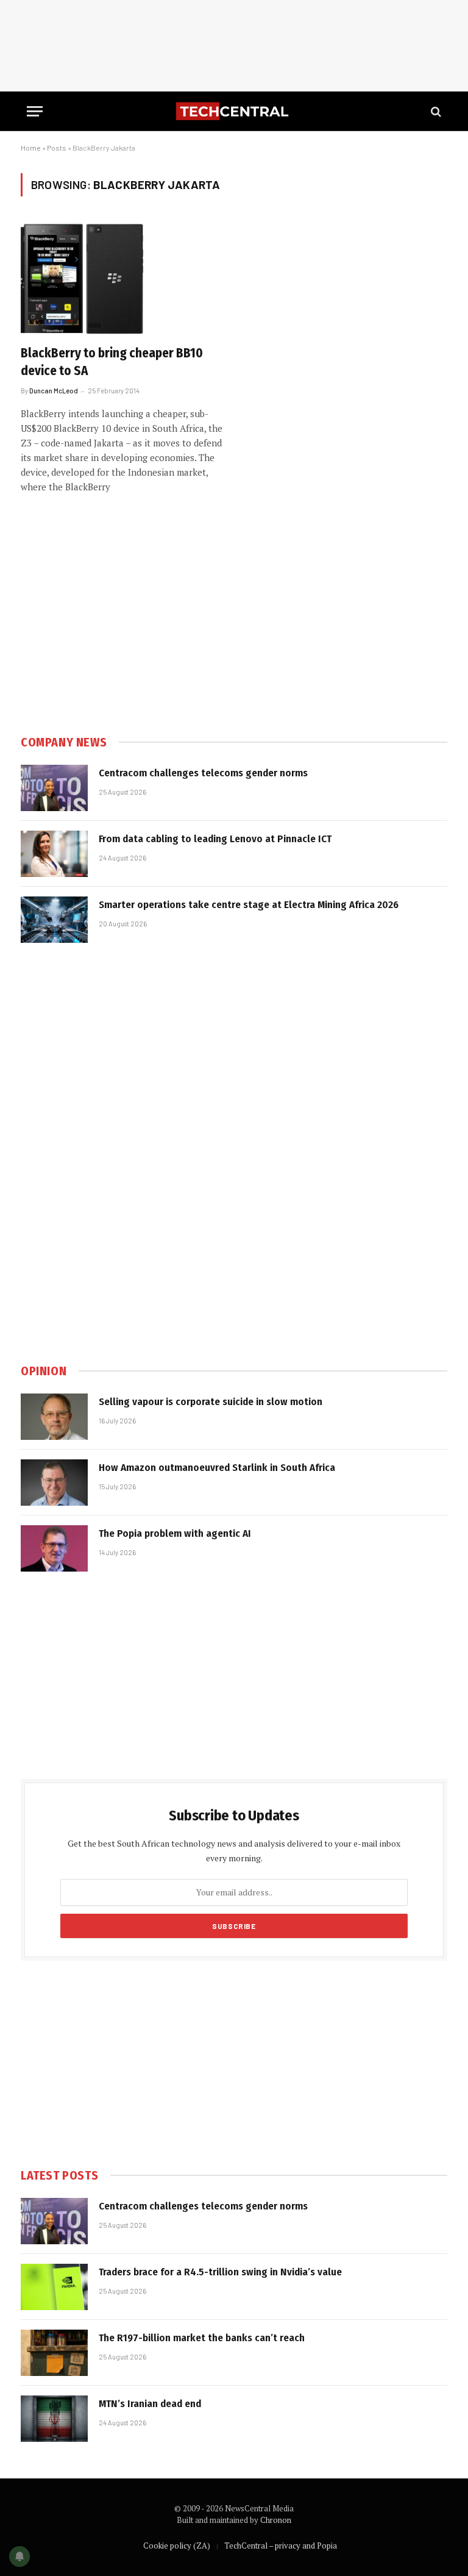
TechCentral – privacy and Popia (281, 2546)
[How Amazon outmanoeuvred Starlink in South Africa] (54, 1483)
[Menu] (35, 111)
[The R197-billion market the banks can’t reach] (54, 2353)
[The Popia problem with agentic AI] (54, 1548)
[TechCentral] (234, 111)
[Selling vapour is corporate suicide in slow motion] (54, 1417)
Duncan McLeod (54, 391)
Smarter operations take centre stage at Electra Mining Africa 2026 (249, 905)
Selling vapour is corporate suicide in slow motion (211, 1402)
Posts (57, 148)
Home (31, 148)
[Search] (435, 111)
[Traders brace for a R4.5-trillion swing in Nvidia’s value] (54, 2287)
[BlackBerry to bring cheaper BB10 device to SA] (122, 278)
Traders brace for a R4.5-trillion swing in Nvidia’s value (220, 2272)
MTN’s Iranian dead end (150, 2404)
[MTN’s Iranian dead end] (54, 2419)
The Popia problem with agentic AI (175, 1533)
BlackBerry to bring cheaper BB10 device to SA (112, 362)
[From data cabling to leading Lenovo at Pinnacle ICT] (54, 854)
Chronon (276, 2520)
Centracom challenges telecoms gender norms (203, 773)
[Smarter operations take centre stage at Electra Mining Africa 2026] (54, 920)
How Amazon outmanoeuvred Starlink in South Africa (217, 1468)
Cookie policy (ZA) (177, 2546)
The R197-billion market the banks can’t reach (202, 2338)
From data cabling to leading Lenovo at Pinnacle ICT (215, 839)
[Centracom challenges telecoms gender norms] (54, 788)
